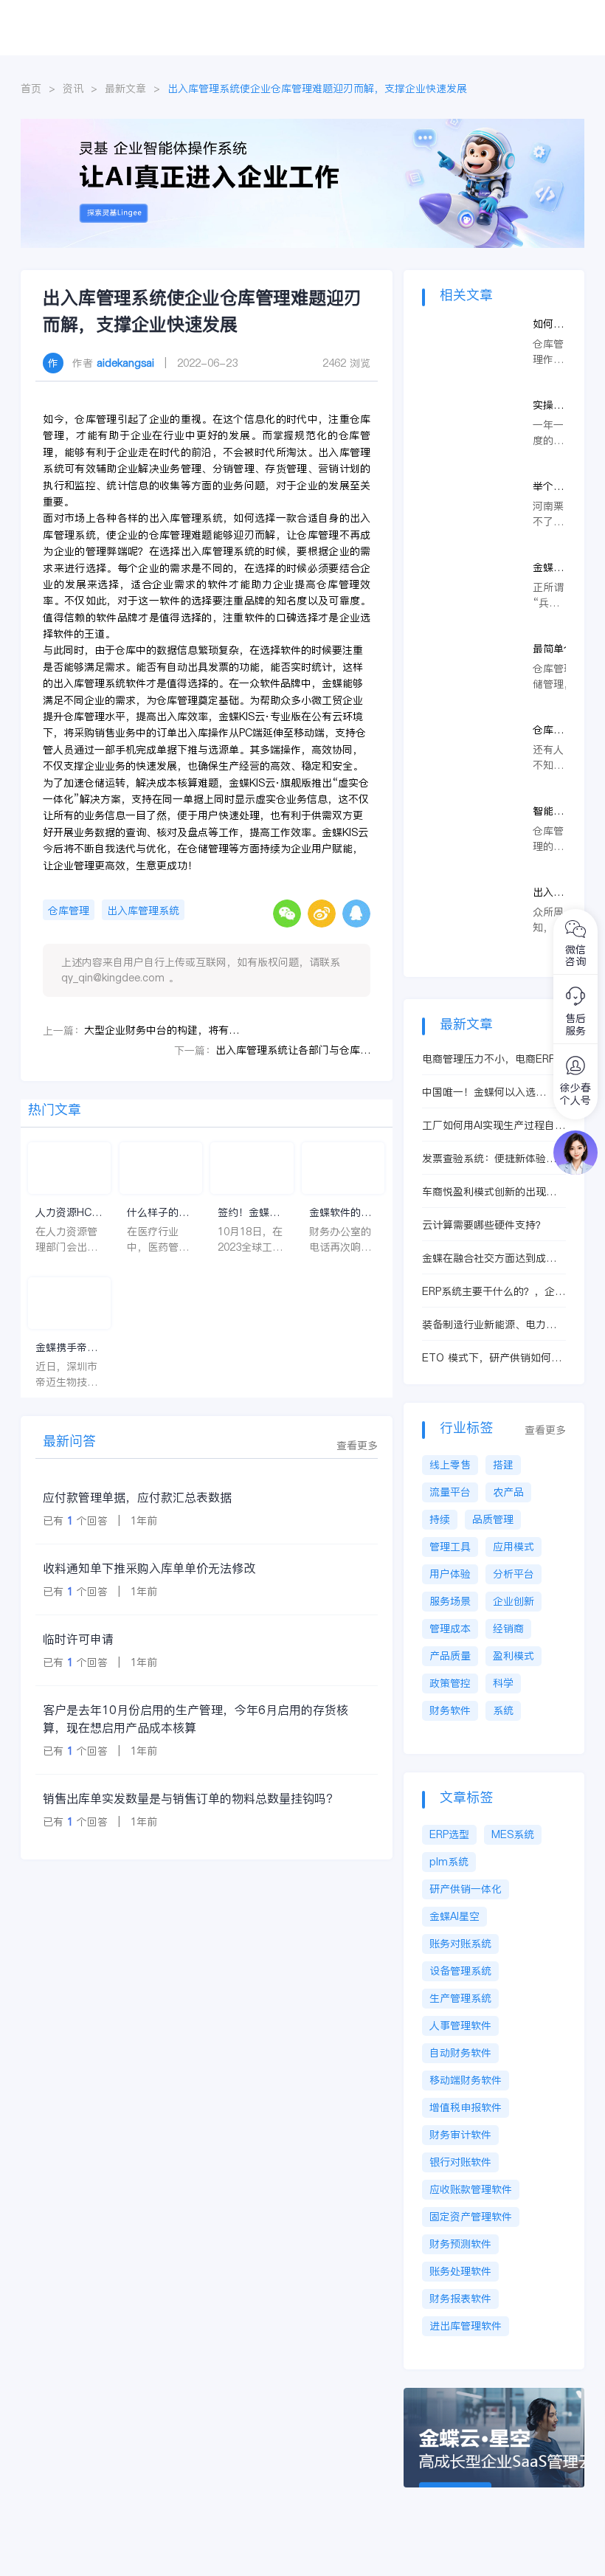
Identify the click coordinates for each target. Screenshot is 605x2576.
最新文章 (125, 89)
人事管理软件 (460, 2026)
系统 (503, 1710)
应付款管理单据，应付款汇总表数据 (137, 1497)
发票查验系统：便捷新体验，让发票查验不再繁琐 (489, 1159)
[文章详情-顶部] (302, 126)
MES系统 (513, 1834)
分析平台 (514, 1574)
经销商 (508, 1629)
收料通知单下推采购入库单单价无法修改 (149, 1568)
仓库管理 (69, 911)
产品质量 (450, 1656)
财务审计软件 (460, 2135)
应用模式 (514, 1547)
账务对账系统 (460, 1944)
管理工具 (450, 1547)
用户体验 (450, 1574)
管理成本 (450, 1629)
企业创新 (514, 1601)
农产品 (508, 1492)
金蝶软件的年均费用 (340, 1213)
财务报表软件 (460, 2299)
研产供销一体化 (466, 1889)
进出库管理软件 (466, 2326)
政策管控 (450, 1683)
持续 (440, 1519)
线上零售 (450, 1465)
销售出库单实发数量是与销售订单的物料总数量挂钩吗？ (190, 1798)
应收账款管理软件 (471, 2189)
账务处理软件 (460, 2271)
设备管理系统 (460, 1971)
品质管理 (493, 1519)
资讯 (73, 89)
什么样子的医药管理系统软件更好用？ (158, 1213)
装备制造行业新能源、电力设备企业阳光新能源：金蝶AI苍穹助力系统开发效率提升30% (494, 1325)
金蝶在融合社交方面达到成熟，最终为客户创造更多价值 (489, 1258)
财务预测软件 (460, 2244)
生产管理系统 (460, 1998)
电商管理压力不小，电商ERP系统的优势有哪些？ (494, 1059)
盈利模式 (514, 1656)
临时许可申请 (78, 1639)
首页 (31, 89)
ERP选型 (449, 1834)
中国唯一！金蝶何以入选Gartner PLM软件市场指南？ (489, 1092)
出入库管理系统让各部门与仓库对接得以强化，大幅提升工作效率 (293, 1050)
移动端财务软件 (466, 2080)
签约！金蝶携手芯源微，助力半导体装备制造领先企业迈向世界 (249, 1213)
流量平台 (450, 1492)
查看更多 (357, 1446)
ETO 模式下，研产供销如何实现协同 (492, 1358)
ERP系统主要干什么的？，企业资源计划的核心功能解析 (494, 1292)
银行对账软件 (460, 2162)
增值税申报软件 (466, 2107)
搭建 (503, 1465)
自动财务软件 (460, 2053)
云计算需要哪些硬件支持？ (484, 1225)
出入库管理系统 (143, 911)
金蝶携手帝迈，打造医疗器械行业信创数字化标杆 (66, 1348)
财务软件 (450, 1710)
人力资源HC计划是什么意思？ (69, 1213)
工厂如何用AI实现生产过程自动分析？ (494, 1126)
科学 (503, 1683)
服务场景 (450, 1601)
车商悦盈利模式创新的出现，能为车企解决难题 (489, 1192)
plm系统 (449, 1862)
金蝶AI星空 (454, 1916)
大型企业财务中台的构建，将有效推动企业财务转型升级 (162, 1030)
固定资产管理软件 (471, 2217)
